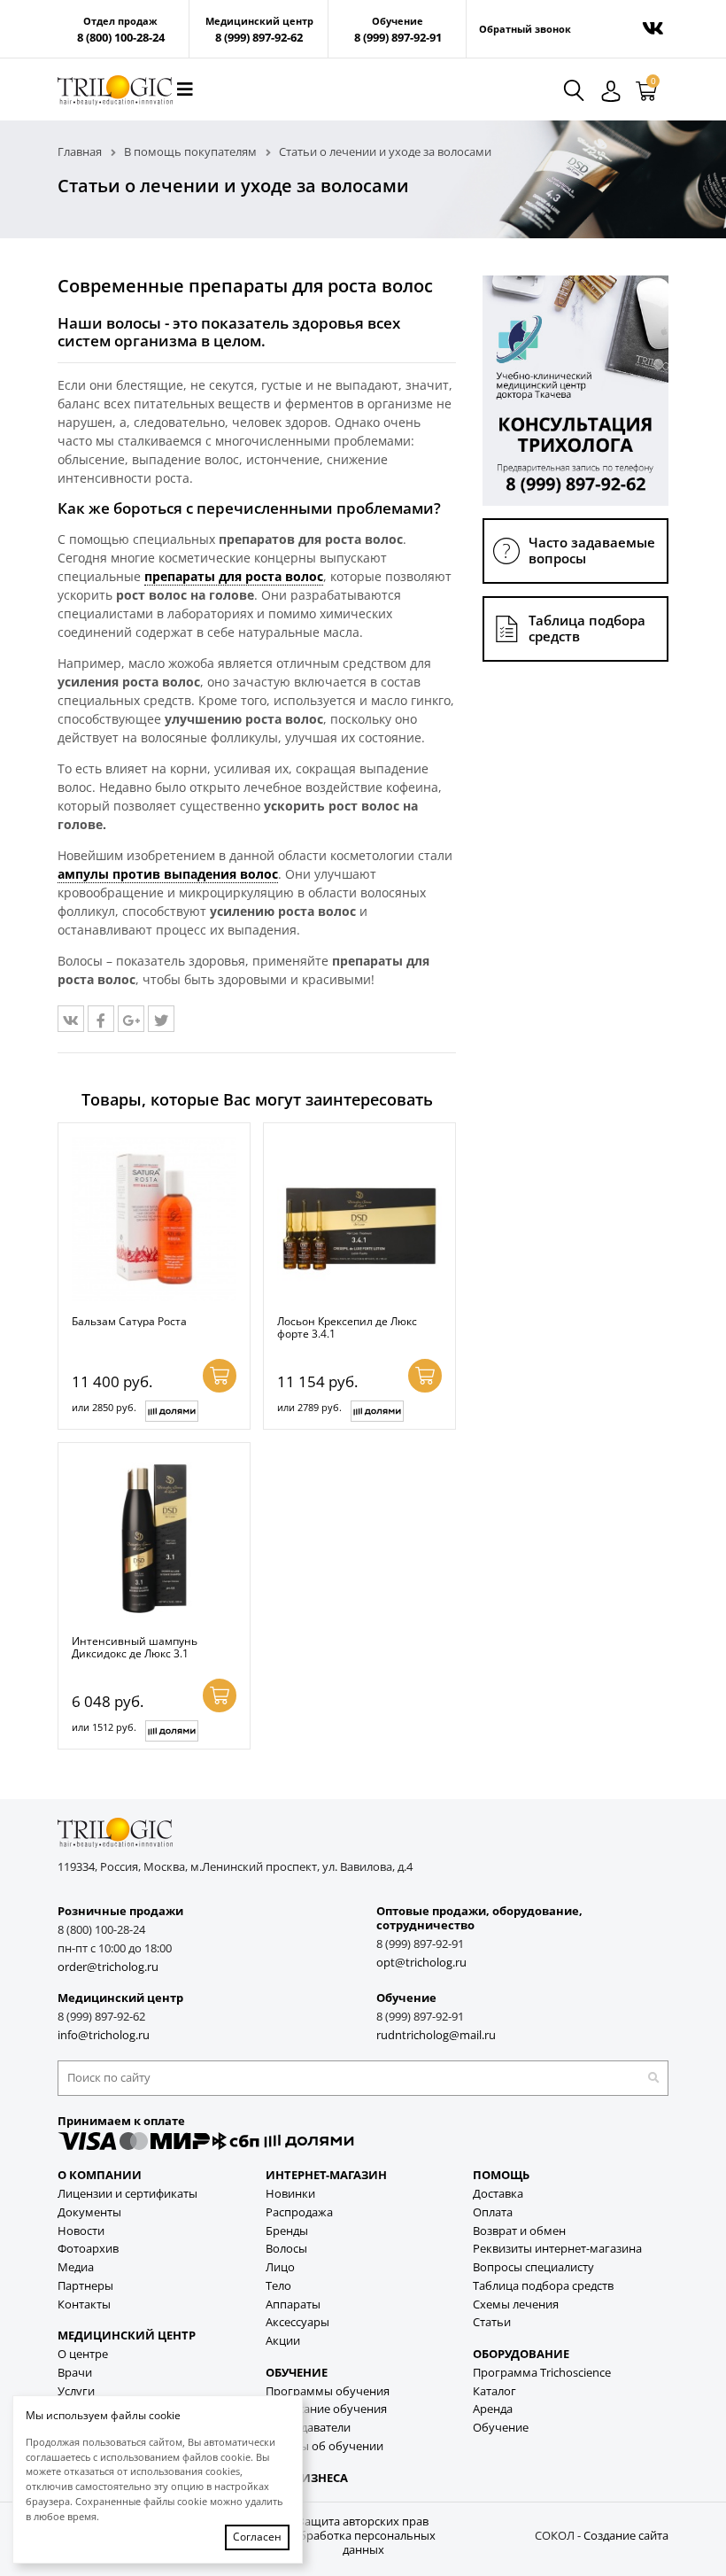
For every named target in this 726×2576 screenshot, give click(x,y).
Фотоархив (88, 2249)
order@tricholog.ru (108, 1967)
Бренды (287, 2231)
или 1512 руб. (104, 1727)
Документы (89, 2212)
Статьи (492, 2322)
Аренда (493, 2409)
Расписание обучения (326, 2409)
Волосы (286, 2249)
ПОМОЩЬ (501, 2175)
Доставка (498, 2194)
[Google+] (131, 1019)
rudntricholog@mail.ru (436, 2035)
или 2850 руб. (104, 1407)
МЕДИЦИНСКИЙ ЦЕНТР (127, 2335)
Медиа (76, 2267)
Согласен (257, 2537)
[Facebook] (101, 1019)
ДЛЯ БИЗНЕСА (307, 2478)
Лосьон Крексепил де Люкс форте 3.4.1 (347, 1327)
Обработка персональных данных (363, 2543)
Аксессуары (297, 2322)
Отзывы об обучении (324, 2446)
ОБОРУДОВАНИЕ (521, 2354)
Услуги (76, 2391)
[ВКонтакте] (71, 1019)
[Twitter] (161, 1019)
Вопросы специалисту (533, 2267)
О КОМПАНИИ (100, 2175)
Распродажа (299, 2212)
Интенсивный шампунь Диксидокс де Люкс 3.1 (135, 1647)
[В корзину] (220, 1376)
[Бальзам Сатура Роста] (154, 1219)
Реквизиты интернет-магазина (557, 2249)
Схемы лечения (516, 2304)
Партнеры (85, 2286)
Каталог (494, 2391)
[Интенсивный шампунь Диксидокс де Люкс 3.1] (154, 1539)
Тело (278, 2286)
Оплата (493, 2212)
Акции (283, 2341)
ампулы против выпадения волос (168, 874)
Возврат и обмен (519, 2231)
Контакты (84, 2304)
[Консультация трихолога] (575, 389)
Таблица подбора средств (543, 2286)
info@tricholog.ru (104, 2035)
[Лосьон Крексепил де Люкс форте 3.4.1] (359, 1219)
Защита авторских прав (363, 2522)
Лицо (280, 2267)
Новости (81, 2231)
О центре (83, 2354)
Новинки (290, 2194)
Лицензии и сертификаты (127, 2194)
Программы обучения (328, 2391)
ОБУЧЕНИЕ (297, 2373)
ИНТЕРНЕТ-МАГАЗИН (326, 2175)
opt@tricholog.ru (421, 1963)
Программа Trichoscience (542, 2373)
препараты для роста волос (234, 576)
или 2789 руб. (309, 1407)
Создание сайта (626, 2536)
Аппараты (293, 2304)
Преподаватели (308, 2428)
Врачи (75, 2373)
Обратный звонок (525, 29)
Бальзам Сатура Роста (129, 1321)
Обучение (501, 2428)
